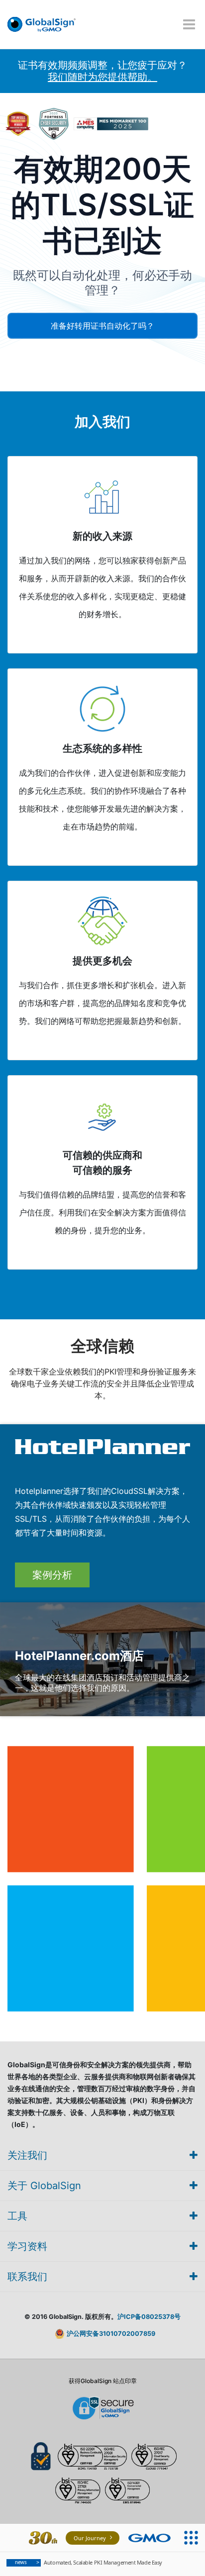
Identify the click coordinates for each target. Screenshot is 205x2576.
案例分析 (52, 1575)
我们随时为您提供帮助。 (102, 77)
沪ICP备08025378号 (149, 2317)
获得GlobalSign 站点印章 (103, 2381)
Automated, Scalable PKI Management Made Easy (89, 2562)
